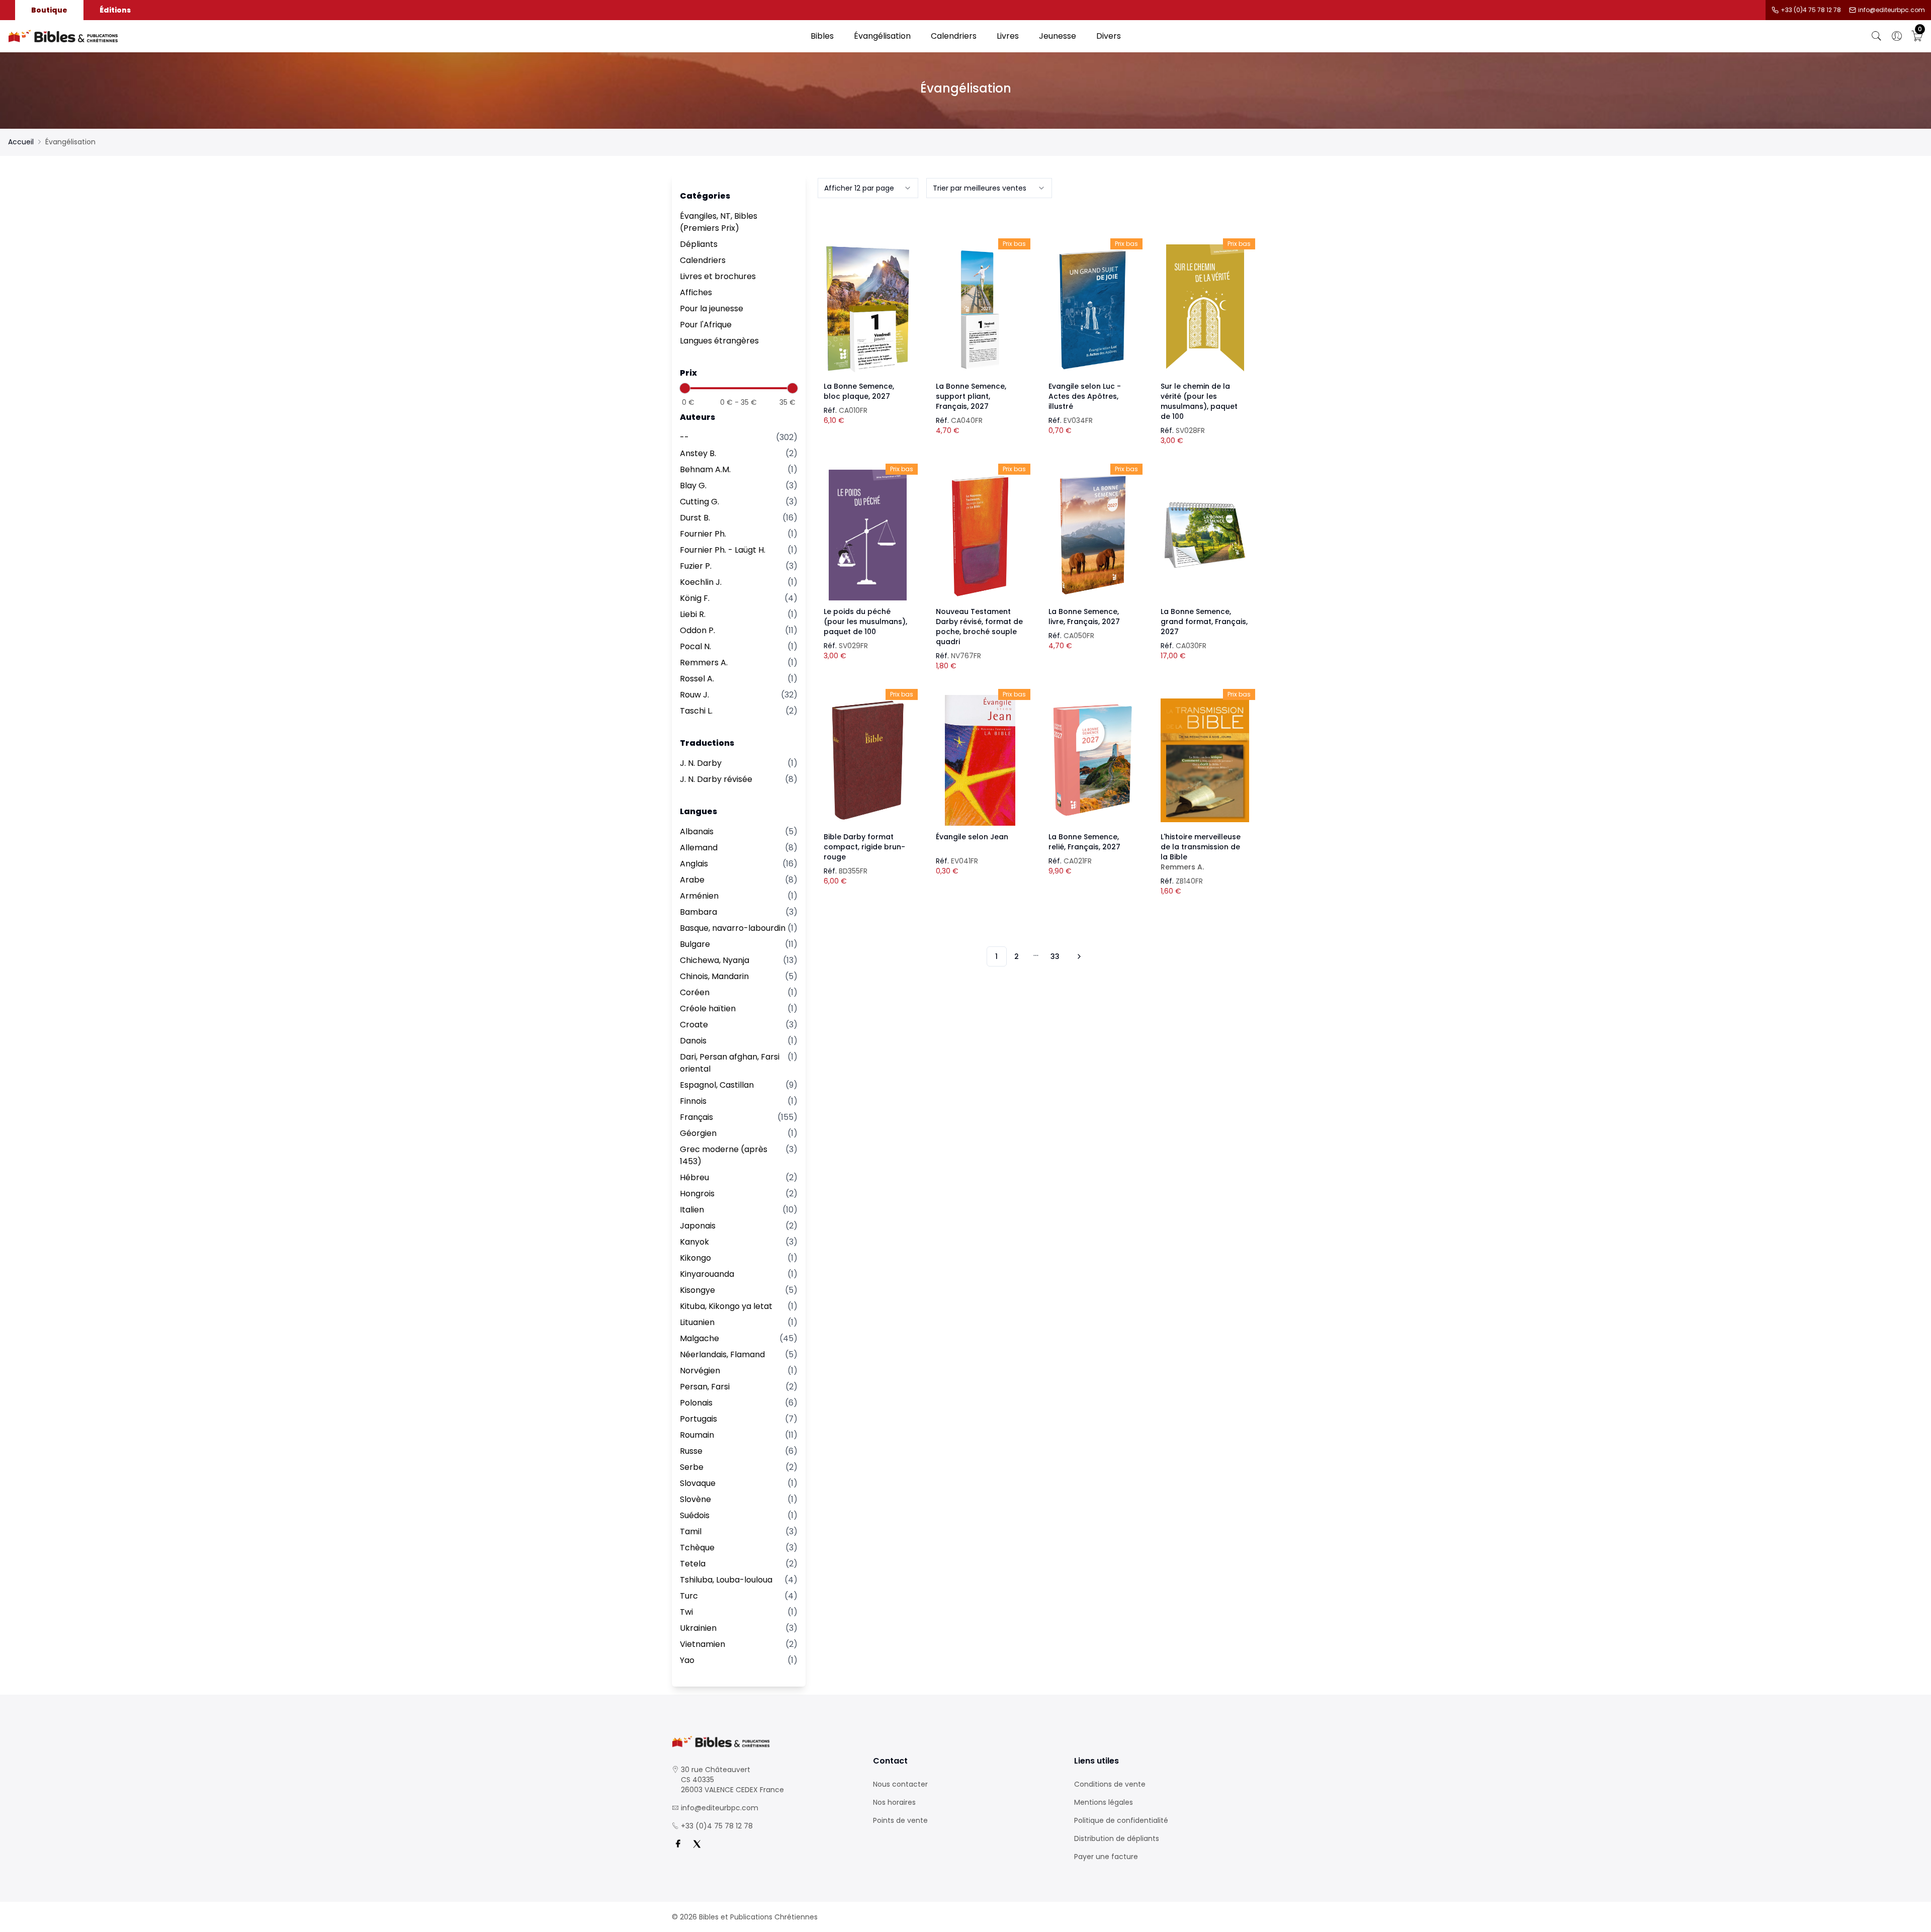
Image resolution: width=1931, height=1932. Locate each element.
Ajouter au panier (868, 301)
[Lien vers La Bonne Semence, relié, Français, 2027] (1093, 760)
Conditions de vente (1110, 1784)
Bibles (822, 36)
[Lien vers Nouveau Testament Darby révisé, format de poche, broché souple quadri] (980, 535)
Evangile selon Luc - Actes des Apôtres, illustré (1085, 396)
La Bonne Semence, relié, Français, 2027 (1084, 842)
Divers (1109, 36)
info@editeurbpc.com (1892, 10)
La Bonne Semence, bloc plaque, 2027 (859, 391)
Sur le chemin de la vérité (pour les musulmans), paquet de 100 (1199, 401)
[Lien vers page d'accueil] (404, 36)
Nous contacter (900, 1784)
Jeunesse (1058, 36)
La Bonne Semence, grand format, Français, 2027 (1204, 622)
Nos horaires (894, 1802)
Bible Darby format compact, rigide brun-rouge (864, 847)
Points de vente (900, 1820)
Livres (1008, 36)
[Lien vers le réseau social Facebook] (678, 1844)
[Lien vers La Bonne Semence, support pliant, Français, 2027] (980, 310)
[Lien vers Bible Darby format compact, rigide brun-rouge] (868, 760)
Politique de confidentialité (1121, 1820)
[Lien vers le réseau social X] (697, 1844)
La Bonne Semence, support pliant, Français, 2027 (971, 396)
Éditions (115, 10)
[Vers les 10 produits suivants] (1078, 956)
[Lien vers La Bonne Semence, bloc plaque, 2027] (868, 310)
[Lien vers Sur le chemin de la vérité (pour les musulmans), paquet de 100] (1205, 310)
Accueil (21, 142)
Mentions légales (1104, 1802)
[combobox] (868, 188)
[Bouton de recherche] (1877, 36)
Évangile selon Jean (972, 837)
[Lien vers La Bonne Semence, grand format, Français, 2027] (1205, 535)
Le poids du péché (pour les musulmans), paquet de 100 (865, 622)
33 (1055, 956)
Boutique (49, 10)
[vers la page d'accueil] (764, 1742)
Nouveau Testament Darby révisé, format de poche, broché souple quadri (979, 627)
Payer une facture (1106, 1857)
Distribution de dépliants (1117, 1838)
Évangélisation (882, 36)
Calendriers (954, 36)
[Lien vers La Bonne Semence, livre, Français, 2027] (1093, 535)
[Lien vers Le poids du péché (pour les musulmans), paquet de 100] (868, 535)
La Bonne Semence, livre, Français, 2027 (1084, 617)
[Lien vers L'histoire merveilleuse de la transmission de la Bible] (1205, 760)
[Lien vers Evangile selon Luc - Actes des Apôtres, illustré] (1093, 310)
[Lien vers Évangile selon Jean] (980, 760)
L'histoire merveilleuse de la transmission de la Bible (1201, 852)
